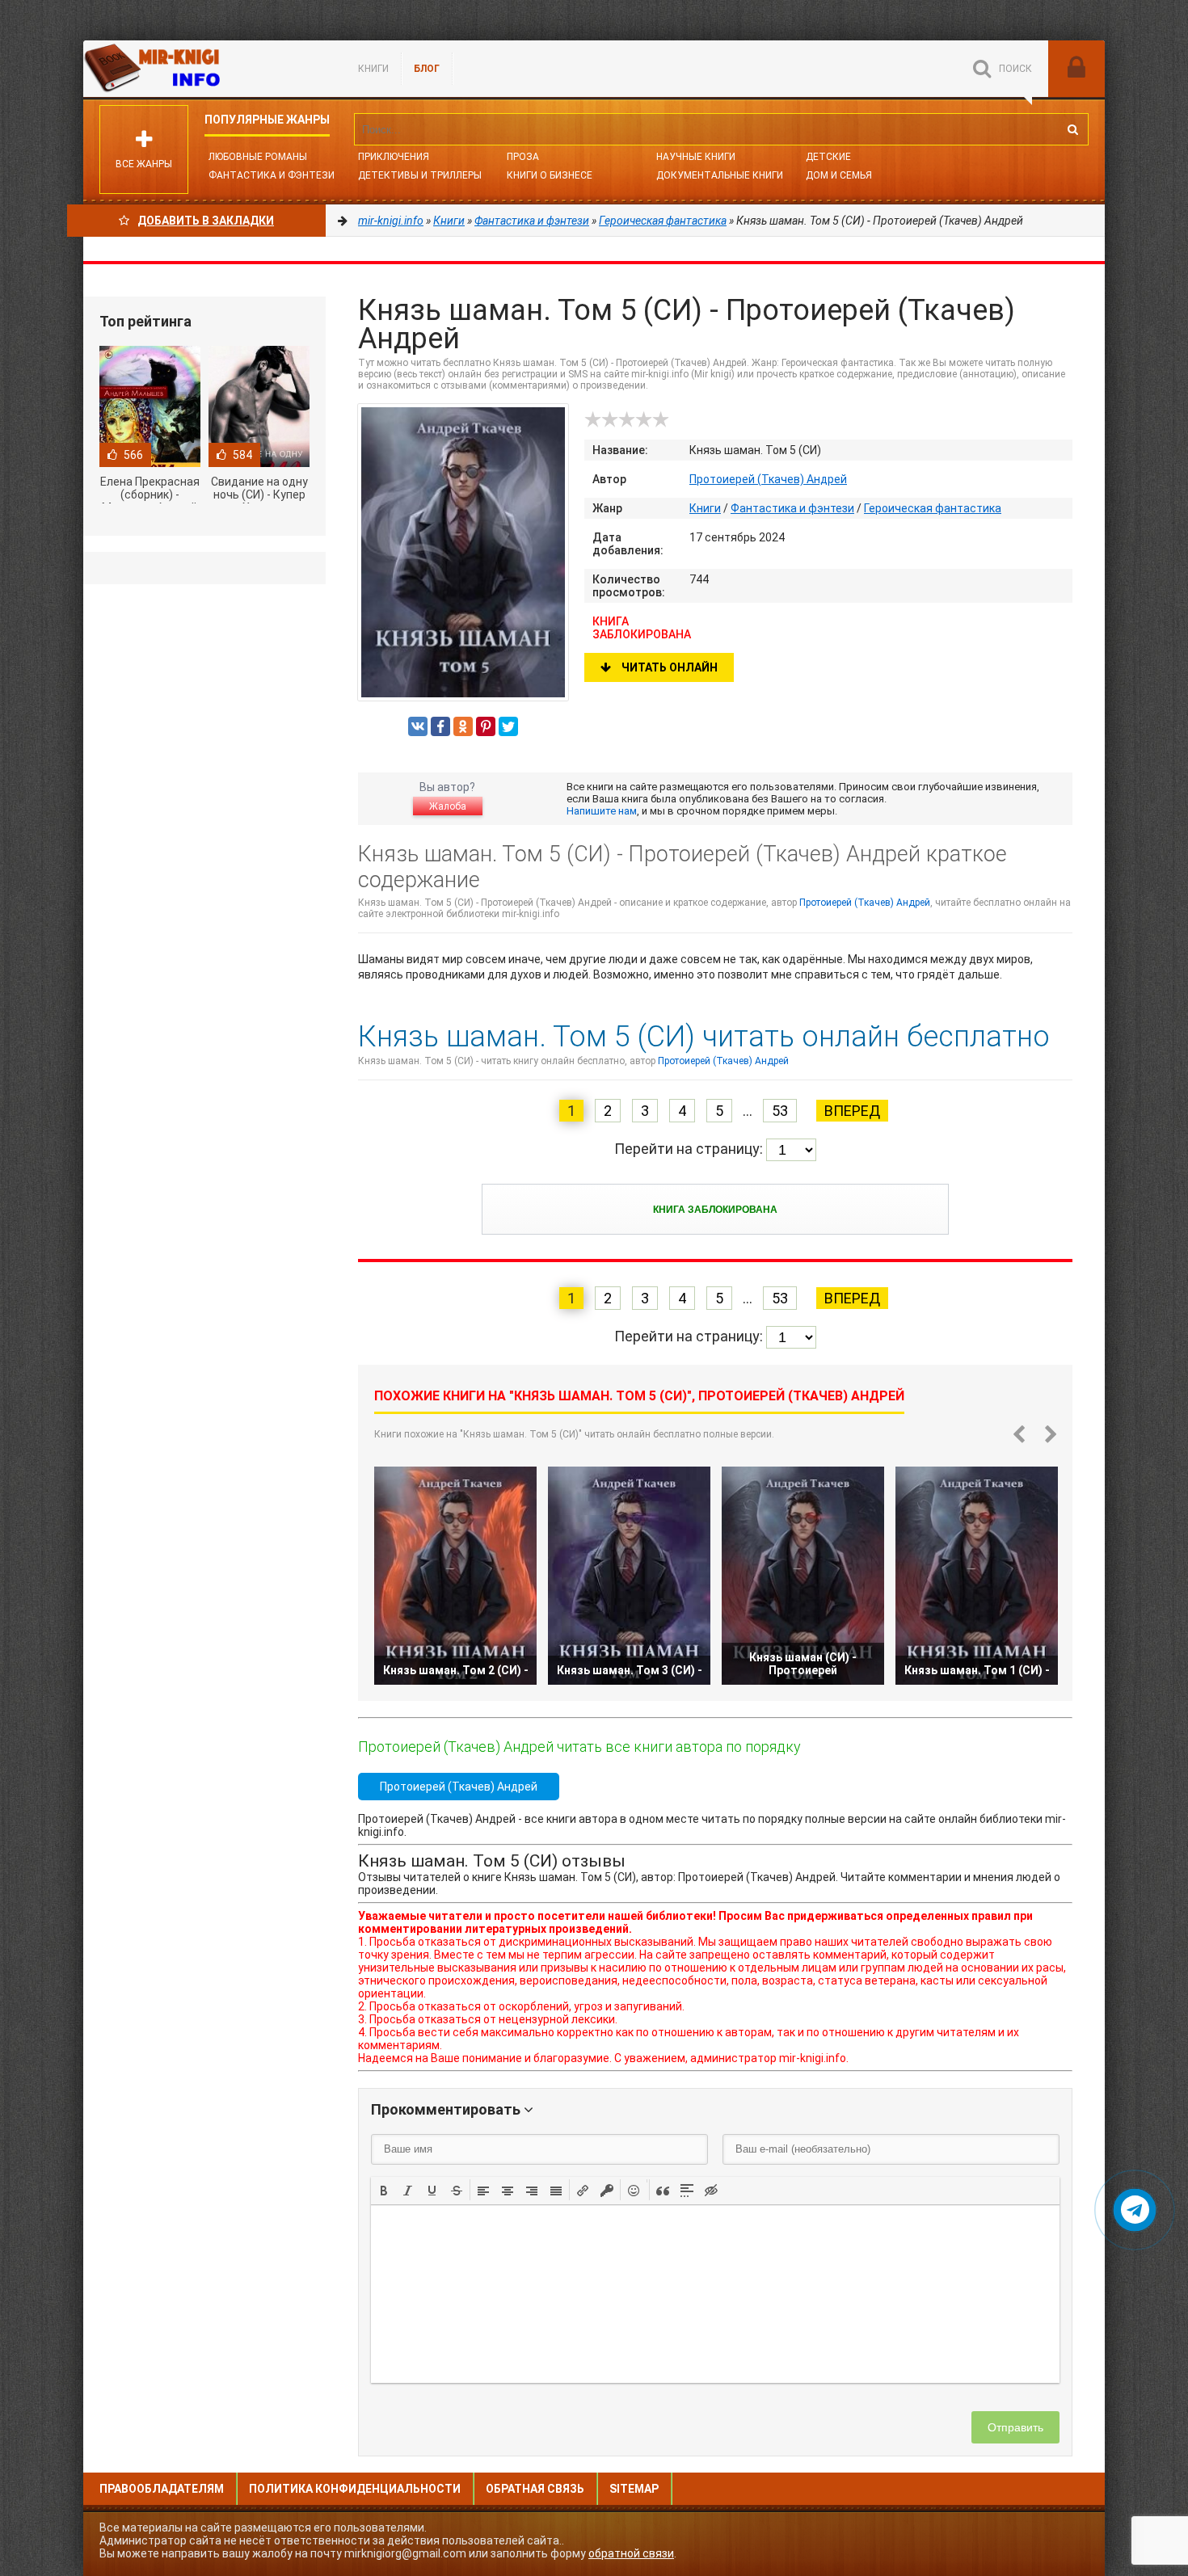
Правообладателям (162, 2489)
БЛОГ (427, 69)
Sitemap (634, 2489)
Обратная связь (535, 2489)
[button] (384, 2190)
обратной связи (631, 2553)
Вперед (852, 1111)
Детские (828, 157)
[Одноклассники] (463, 726)
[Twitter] (508, 726)
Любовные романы (258, 157)
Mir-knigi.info (204, 69)
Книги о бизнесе (550, 175)
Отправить (1015, 2427)
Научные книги (696, 157)
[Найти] (1072, 129)
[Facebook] (440, 726)
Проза (523, 157)
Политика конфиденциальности (355, 2489)
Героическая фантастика (933, 508)
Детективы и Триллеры (420, 175)
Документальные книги (720, 175)
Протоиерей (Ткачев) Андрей (768, 479)
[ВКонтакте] (418, 726)
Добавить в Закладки (206, 221)
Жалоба (448, 806)
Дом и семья (839, 175)
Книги (373, 69)
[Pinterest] (486, 726)
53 (780, 1111)
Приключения (394, 157)
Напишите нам (602, 811)
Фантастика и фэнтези (272, 175)
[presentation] (384, 2189)
